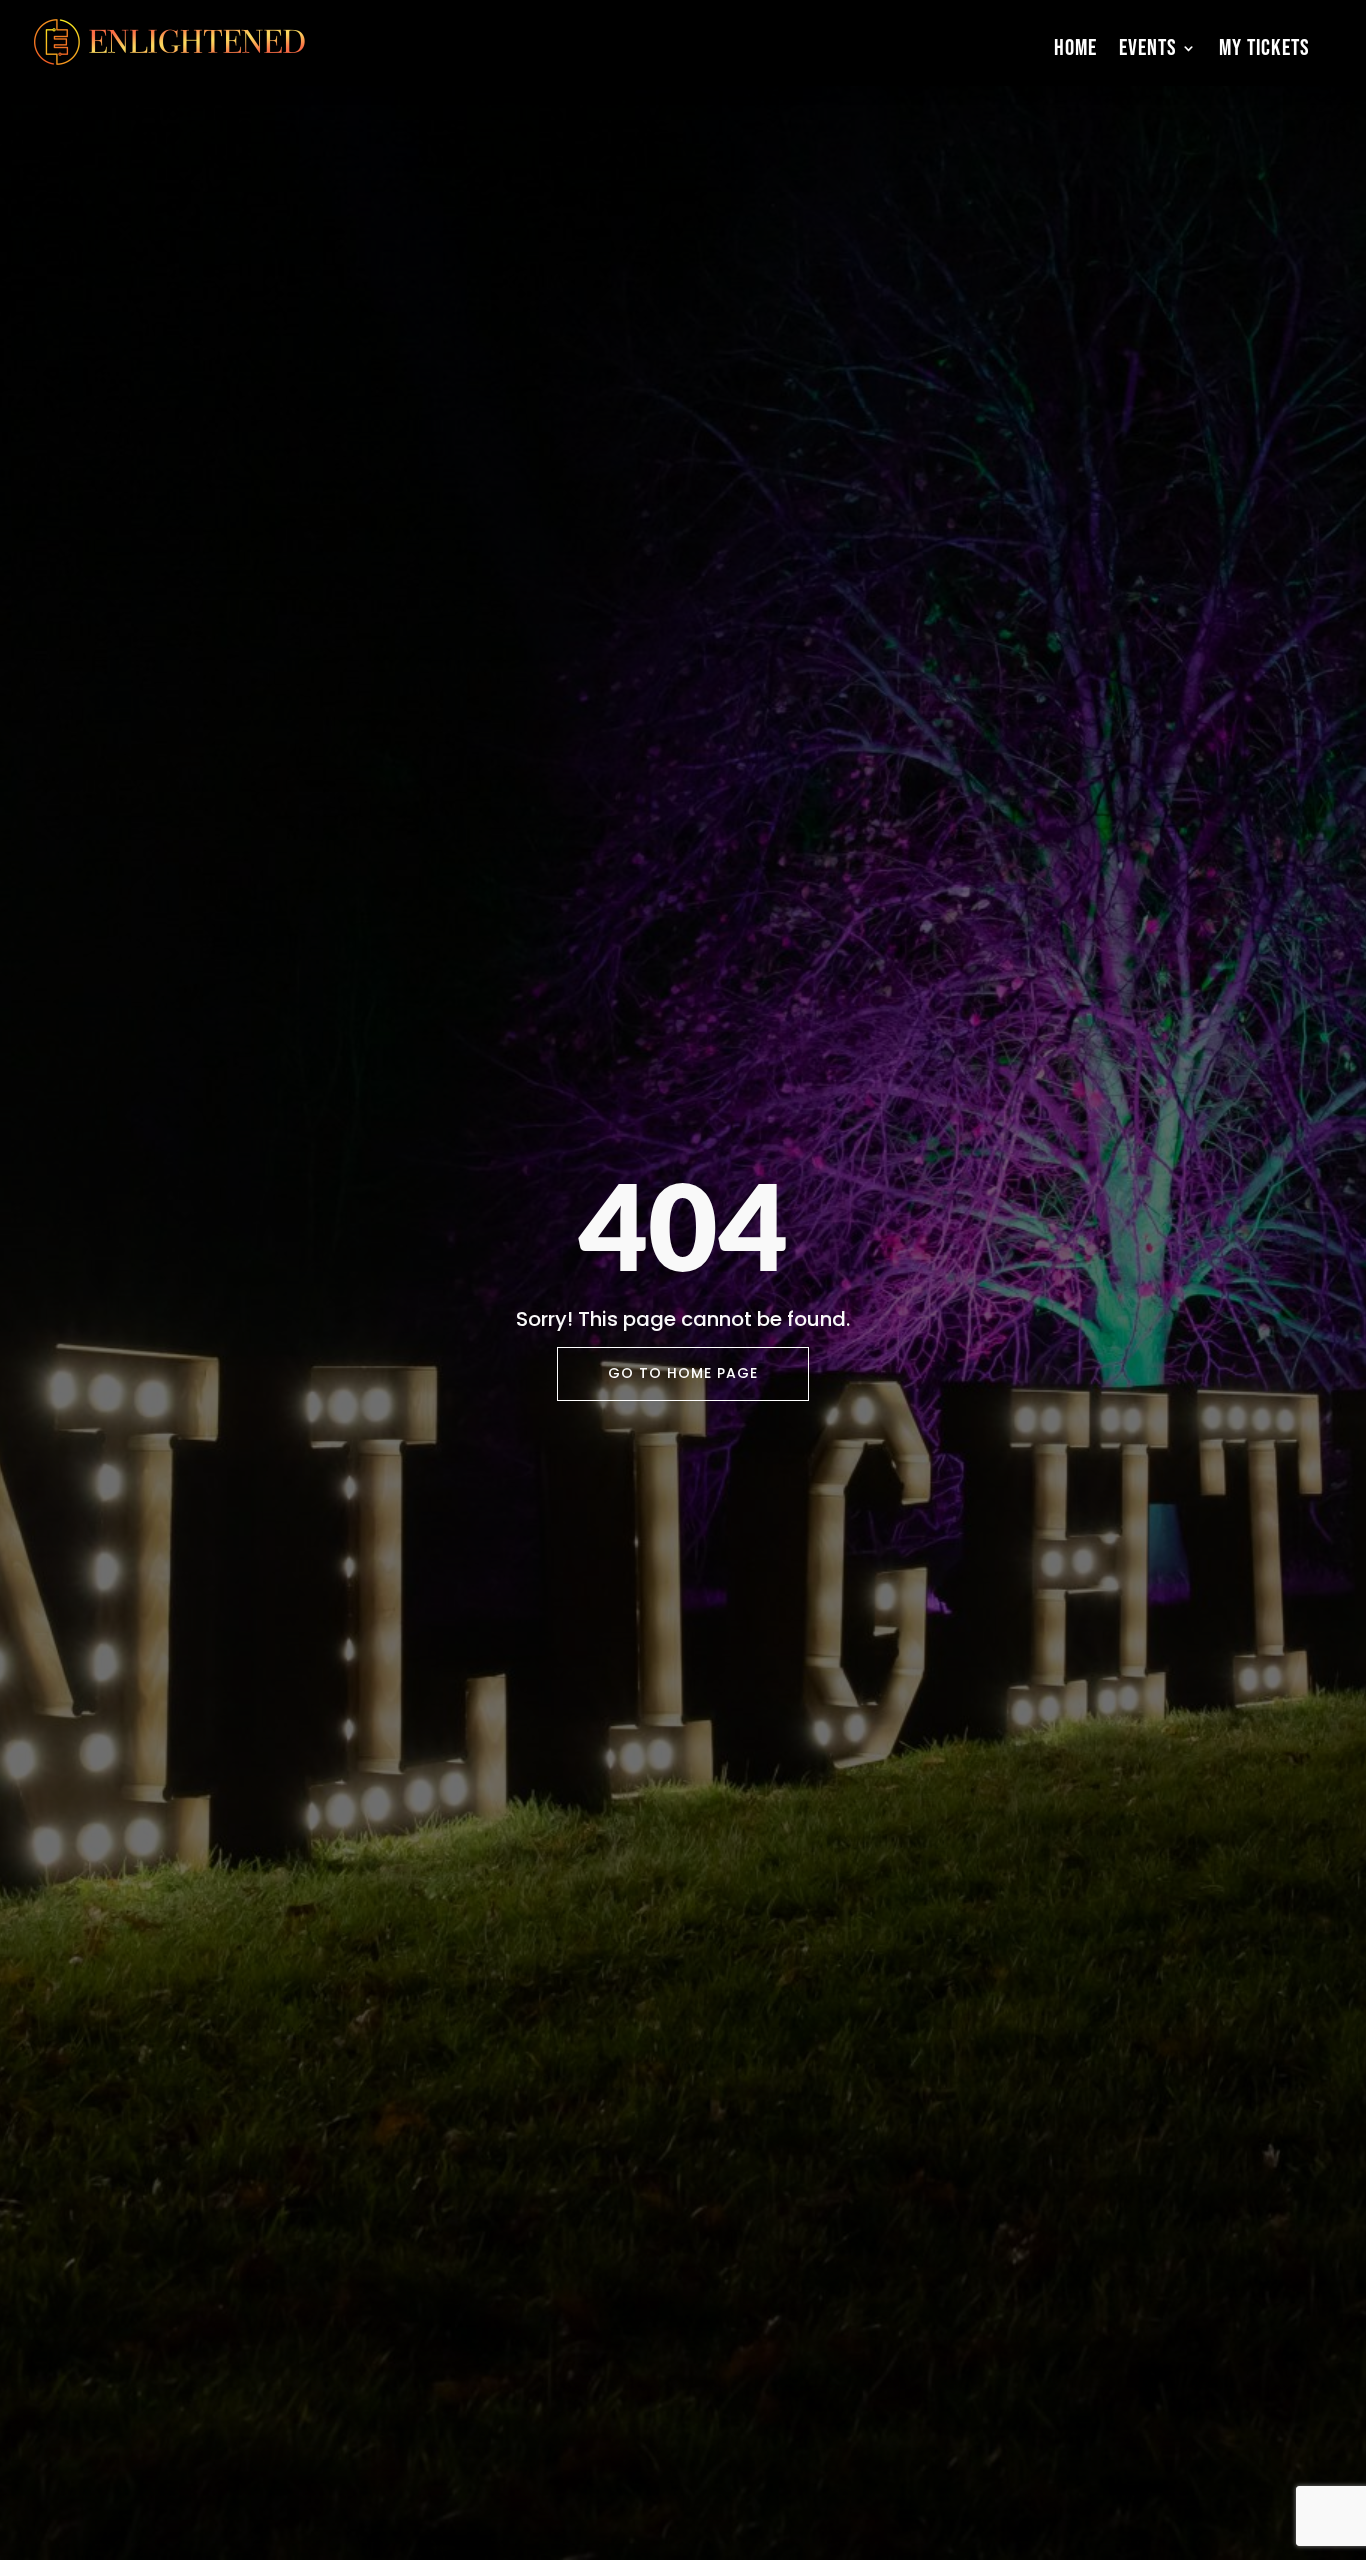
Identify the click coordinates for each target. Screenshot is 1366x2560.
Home (1075, 48)
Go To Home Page (683, 1373)
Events (1148, 48)
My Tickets (1264, 48)
